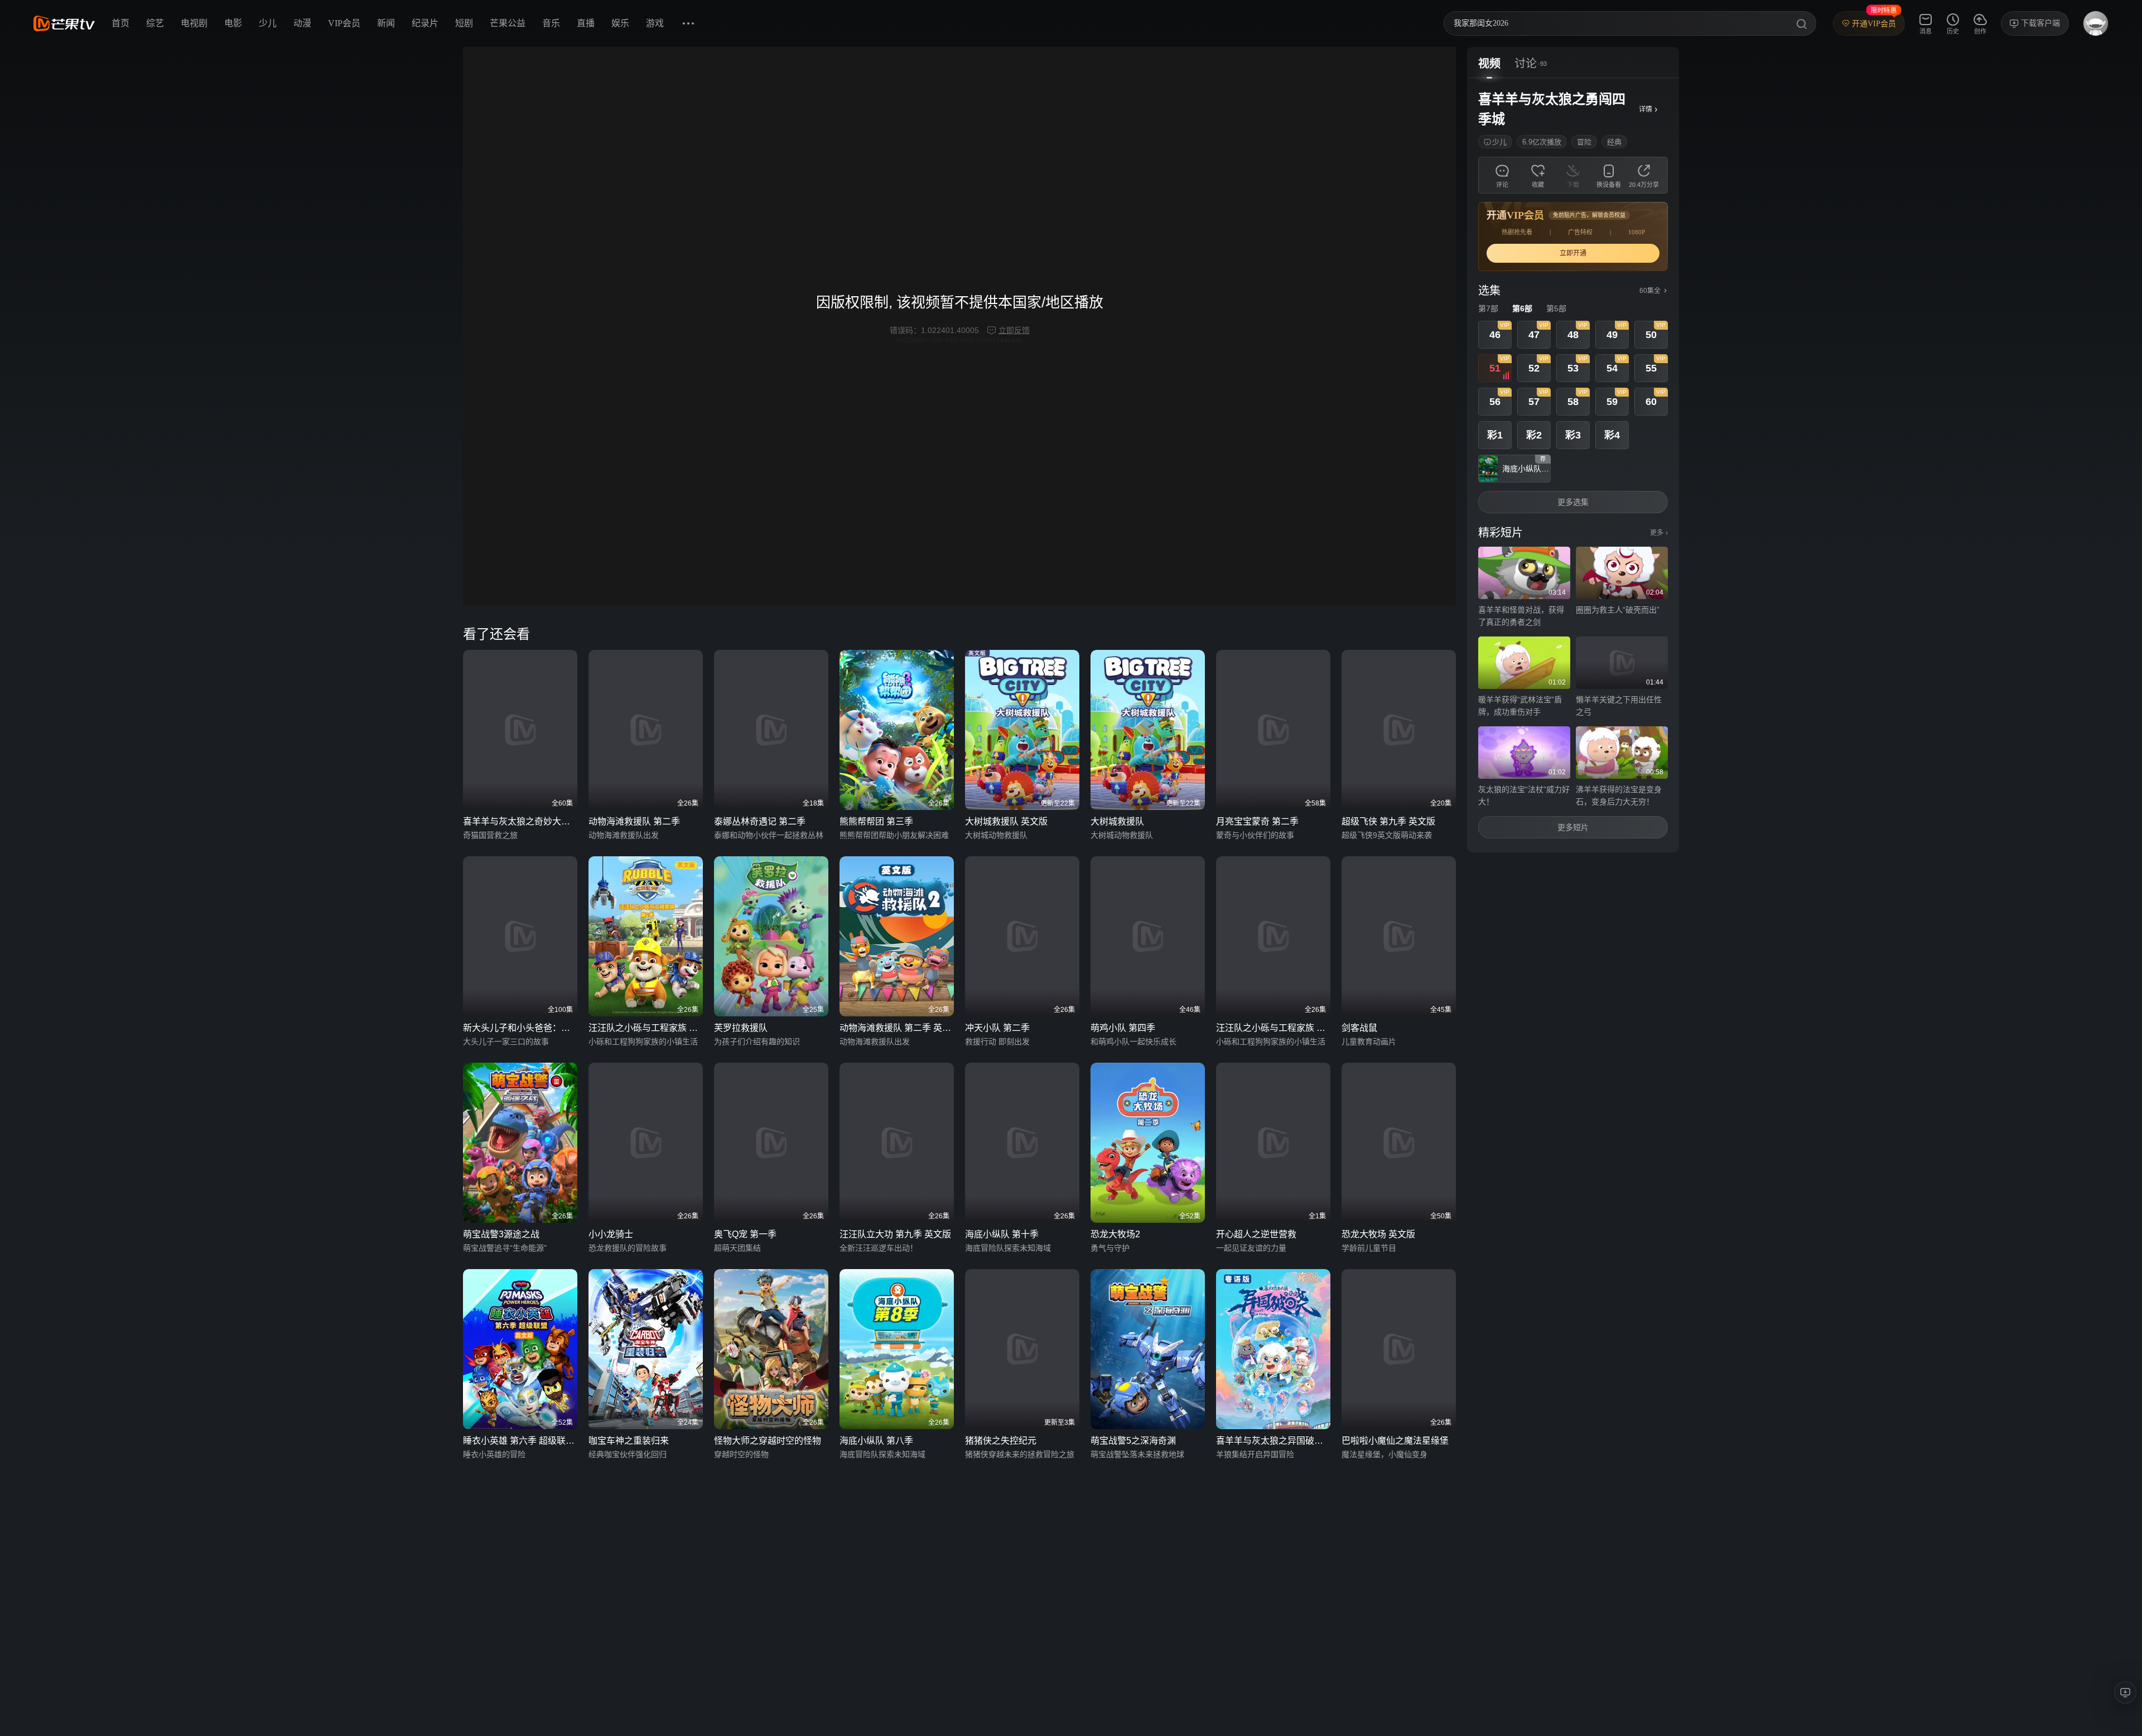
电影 (233, 23)
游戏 (655, 23)
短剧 (464, 23)
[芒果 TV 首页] (64, 23)
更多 (1659, 533)
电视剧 (194, 23)
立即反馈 (1014, 330)
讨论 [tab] (1526, 64)
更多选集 (1573, 502)
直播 (586, 23)
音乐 (551, 23)
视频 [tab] (1489, 64)
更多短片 (1573, 827)
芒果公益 (508, 23)
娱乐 (620, 23)
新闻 (386, 23)
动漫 (302, 23)
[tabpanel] (1573, 465)
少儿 (268, 23)
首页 (120, 23)
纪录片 (425, 23)
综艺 (155, 23)
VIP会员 (344, 23)
